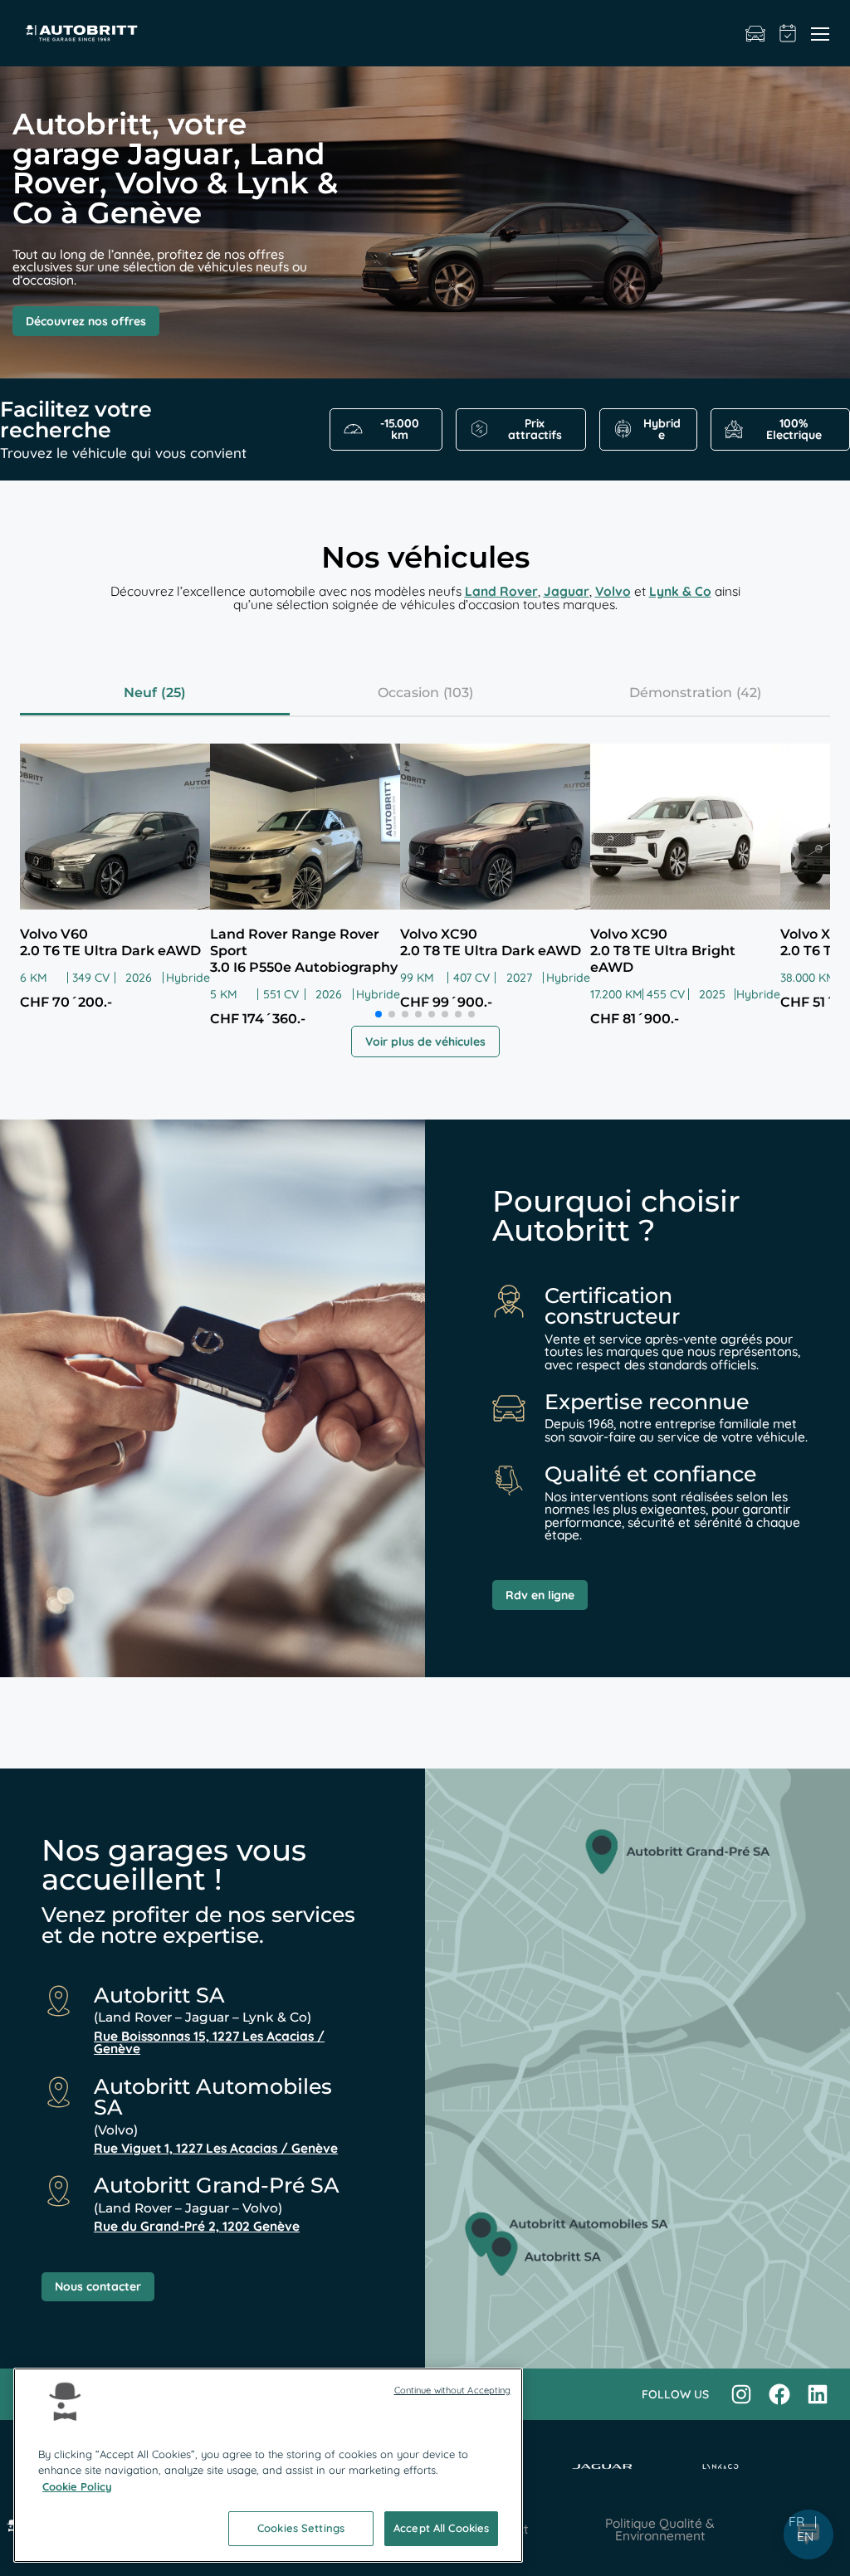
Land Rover (501, 591)
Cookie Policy (77, 2486)
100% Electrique (794, 429)
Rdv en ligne (540, 1595)
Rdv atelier (788, 33)
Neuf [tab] (140, 693)
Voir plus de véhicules (425, 1042)
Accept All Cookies (441, 2528)
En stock (755, 33)
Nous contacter (98, 2286)
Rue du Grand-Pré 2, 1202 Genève (197, 2226)
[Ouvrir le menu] (820, 33)
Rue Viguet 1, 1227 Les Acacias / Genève (216, 2148)
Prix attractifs (535, 429)
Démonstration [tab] (681, 693)
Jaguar (567, 591)
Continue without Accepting (453, 2390)
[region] (268, 2465)
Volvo (613, 591)
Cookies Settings (301, 2528)
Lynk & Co (680, 591)
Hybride (662, 429)
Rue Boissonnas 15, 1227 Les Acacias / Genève (209, 2043)
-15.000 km (400, 429)
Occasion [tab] (408, 693)
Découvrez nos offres (86, 321)
